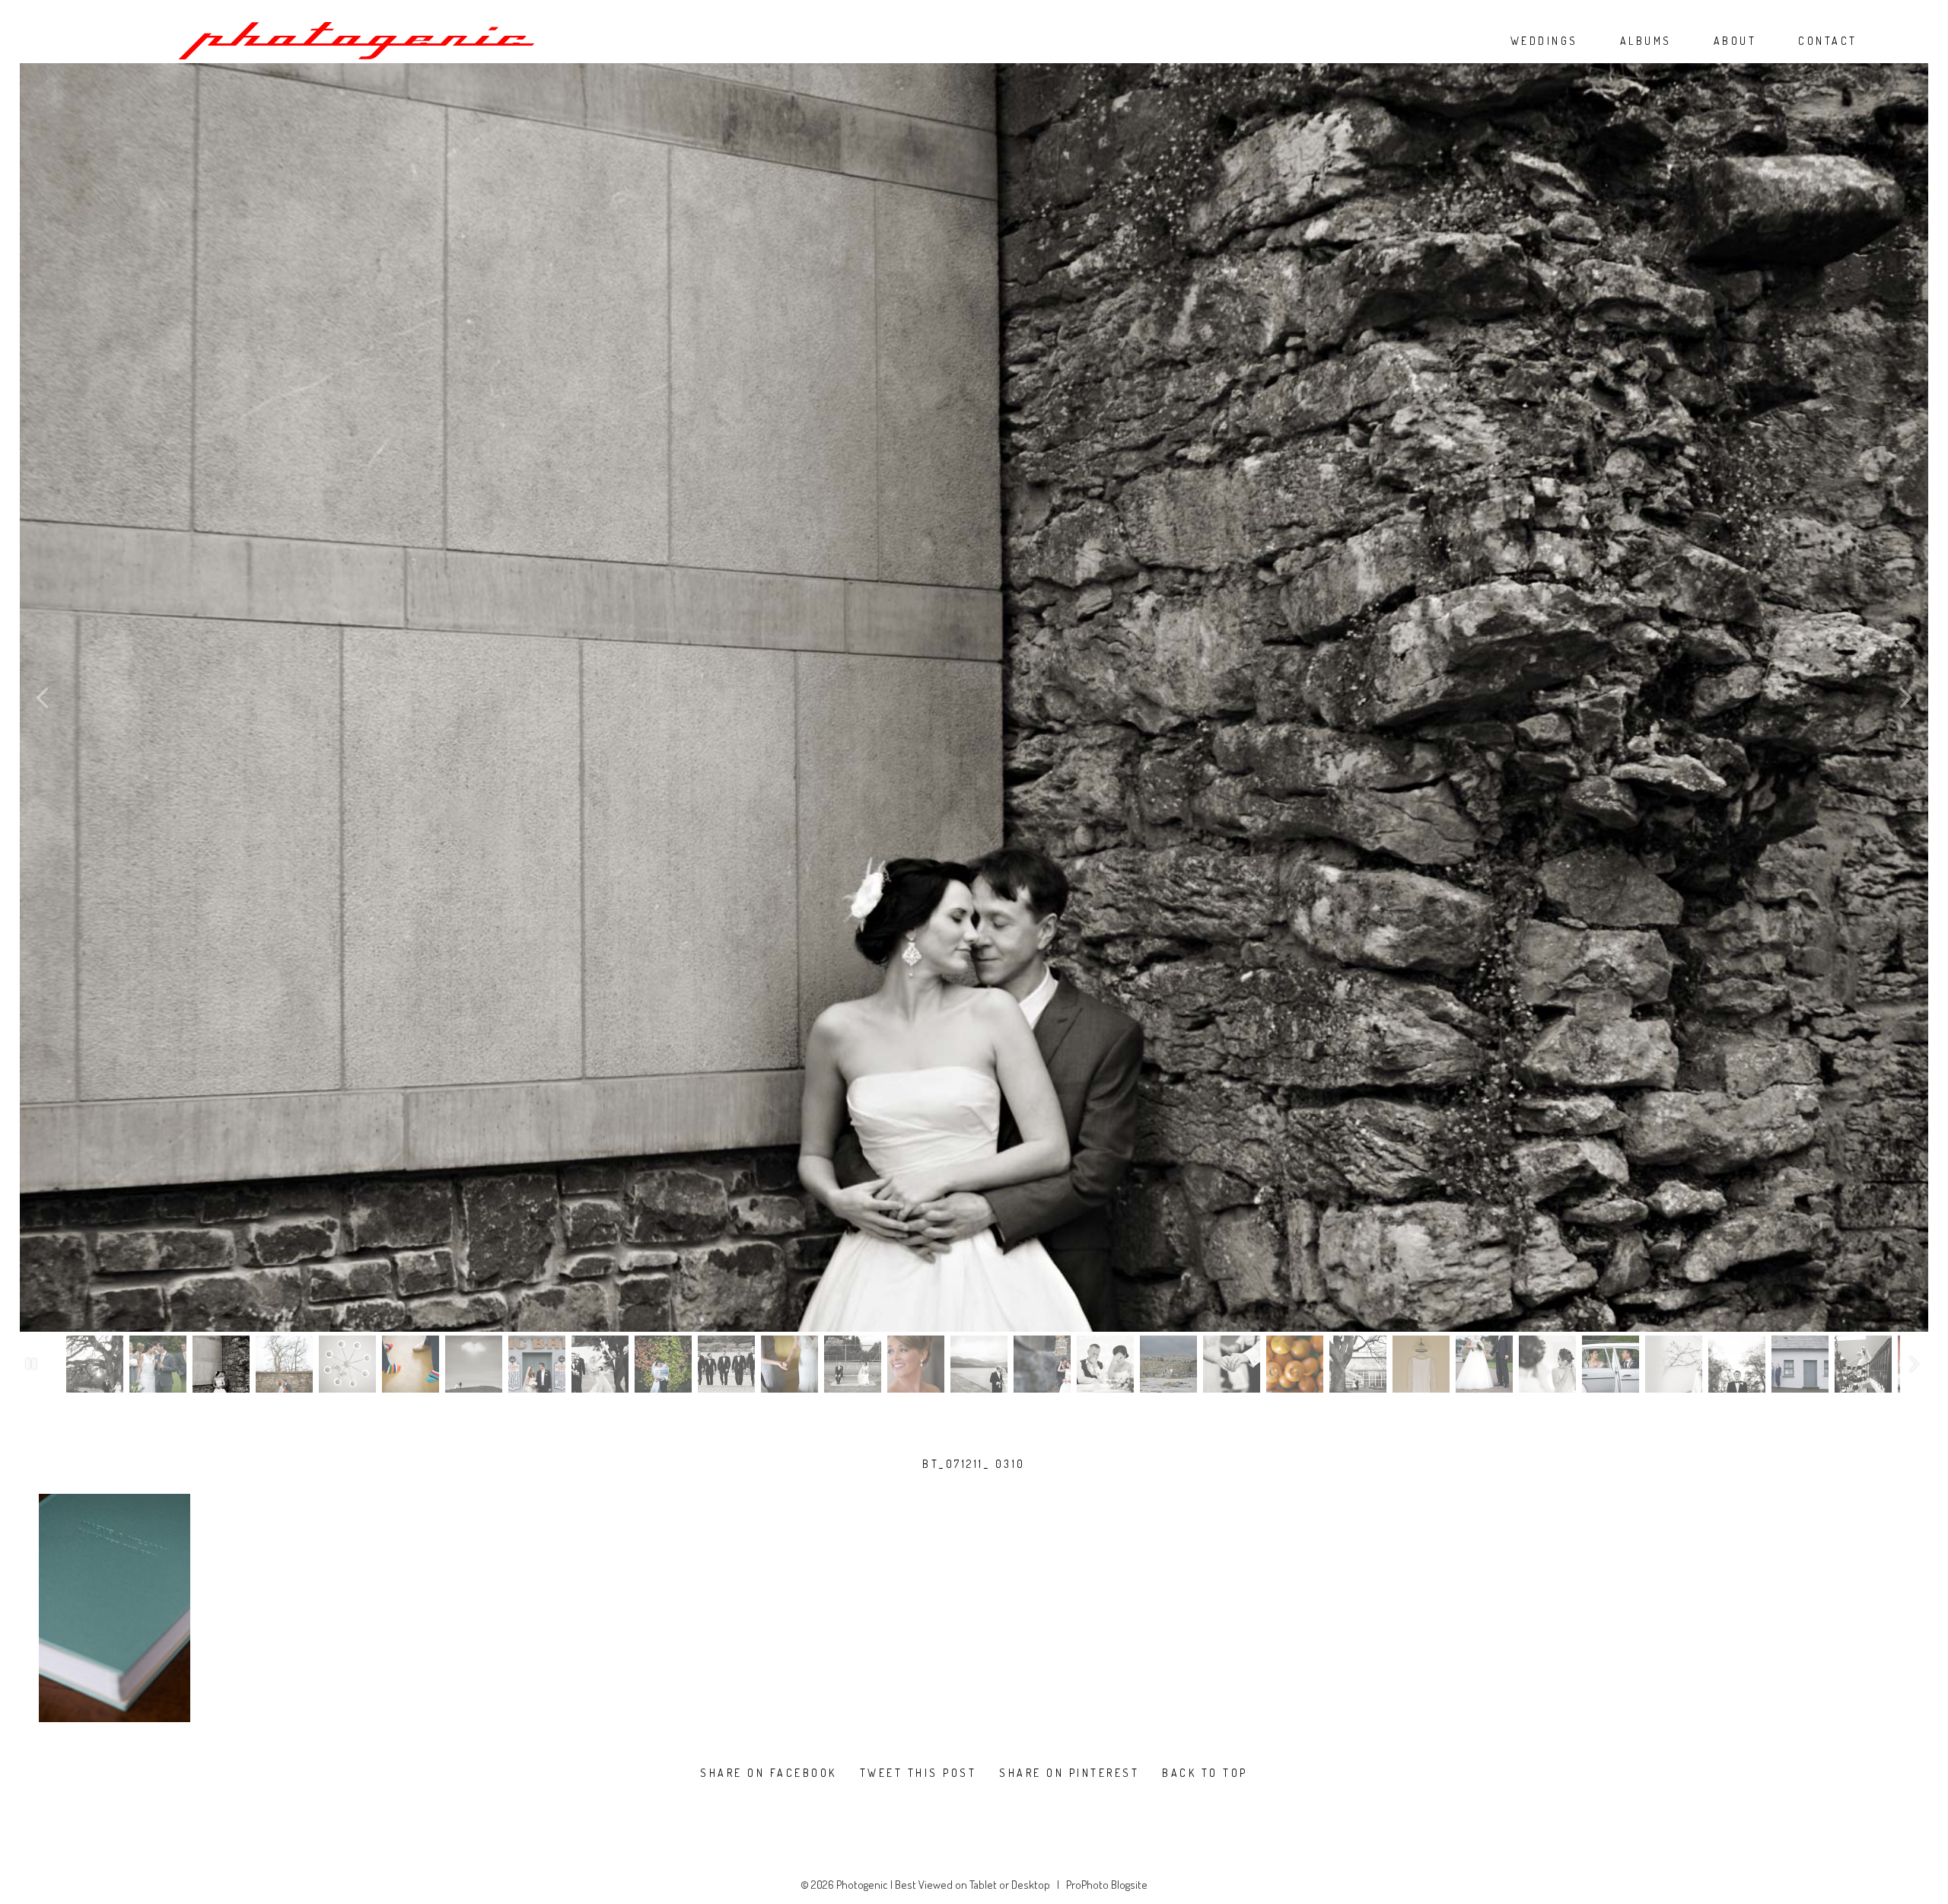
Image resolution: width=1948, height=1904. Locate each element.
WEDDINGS (1544, 41)
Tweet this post (918, 1773)
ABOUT (1735, 41)
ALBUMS (1646, 41)
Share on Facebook (769, 1773)
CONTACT (1828, 41)
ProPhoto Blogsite (1107, 1885)
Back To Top (1205, 1773)
